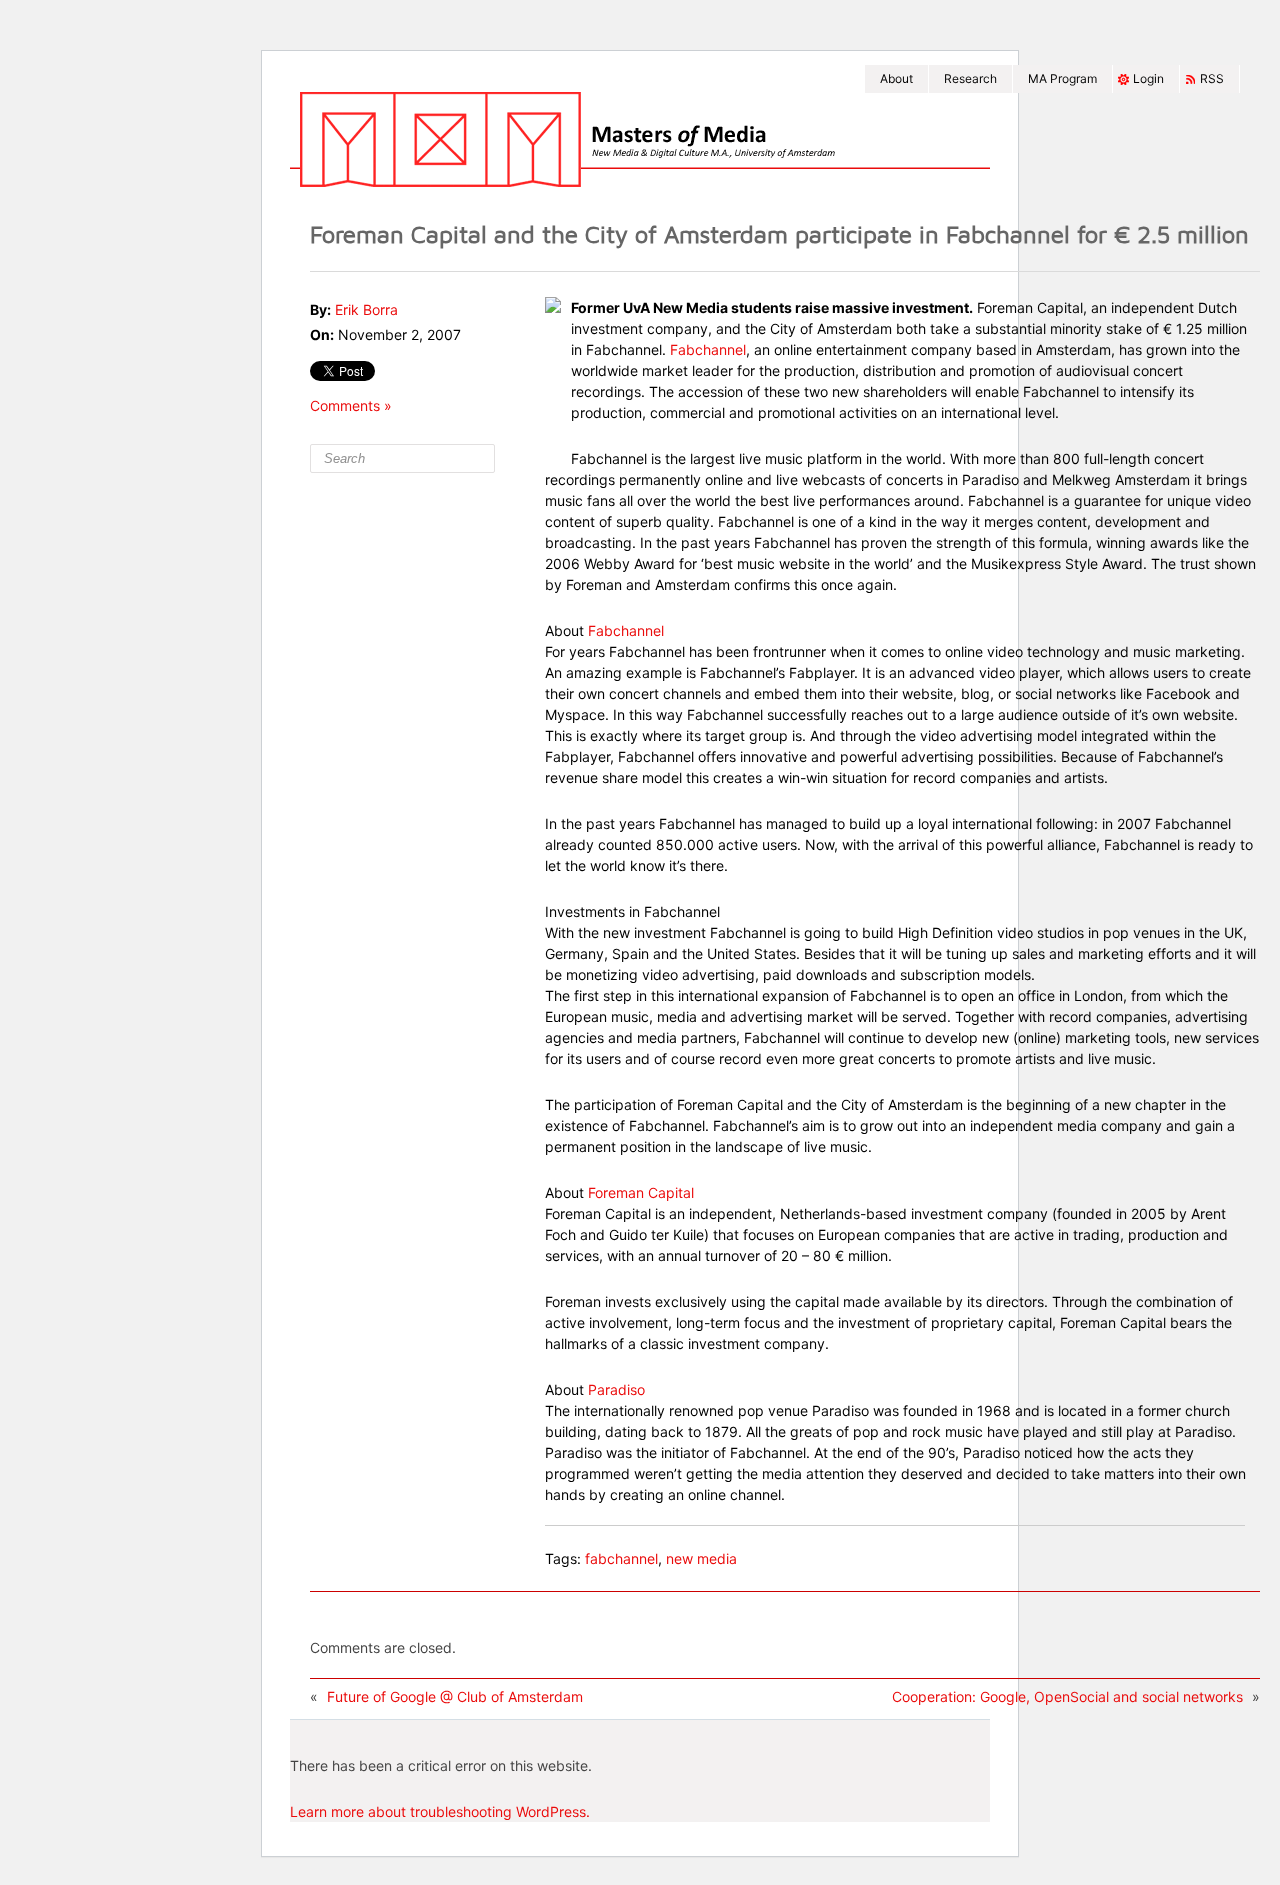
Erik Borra (366, 309)
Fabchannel (708, 349)
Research (970, 78)
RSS (1212, 78)
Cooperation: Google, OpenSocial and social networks (1067, 1696)
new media (701, 1558)
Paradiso (616, 1389)
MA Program (1062, 78)
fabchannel (621, 1558)
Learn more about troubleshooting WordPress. (440, 1811)
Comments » (351, 405)
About (896, 78)
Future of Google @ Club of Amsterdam (455, 1696)
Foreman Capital (641, 1192)
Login (1148, 78)
